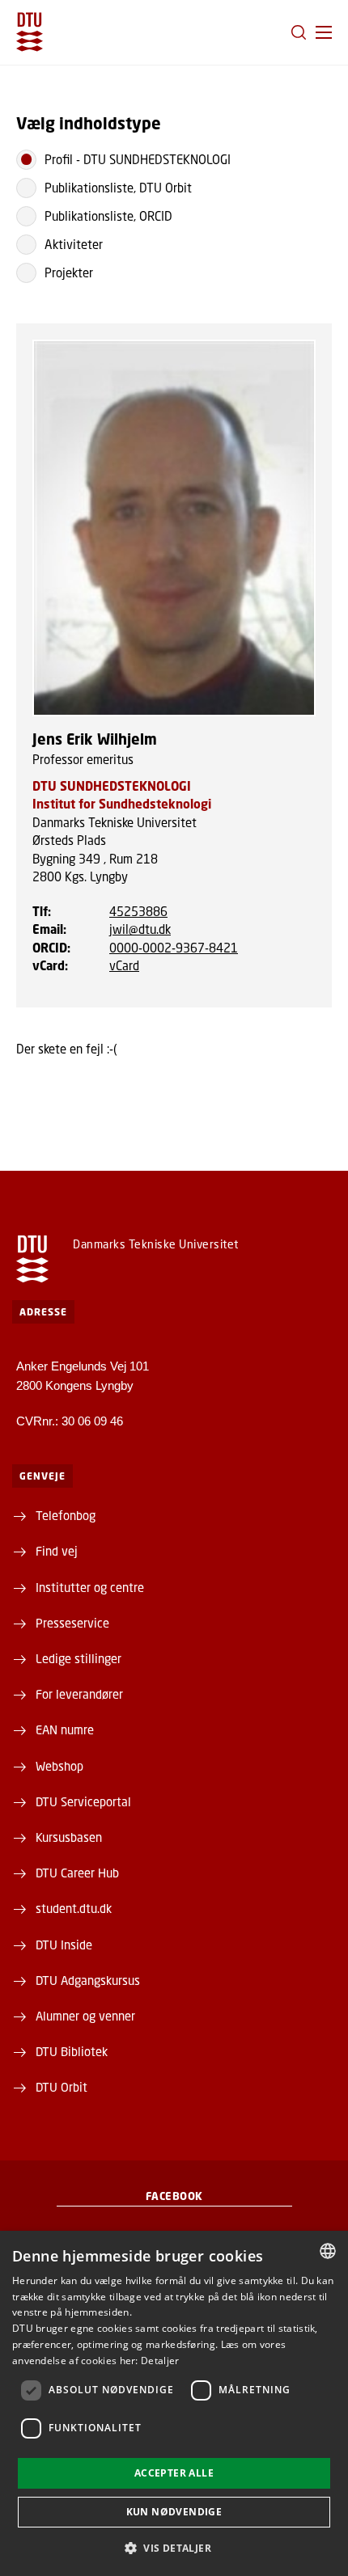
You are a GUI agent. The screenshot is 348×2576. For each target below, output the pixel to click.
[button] (324, 32)
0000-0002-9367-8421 (174, 948)
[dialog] (174, 2403)
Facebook (174, 2196)
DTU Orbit (62, 2087)
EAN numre (65, 1729)
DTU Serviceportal (83, 1801)
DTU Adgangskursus (88, 1980)
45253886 (138, 911)
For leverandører (79, 1694)
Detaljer (160, 2361)
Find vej (57, 1551)
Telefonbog (66, 1515)
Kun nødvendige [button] (174, 2512)
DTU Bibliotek (72, 2051)
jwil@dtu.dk (140, 929)
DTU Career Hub (77, 1873)
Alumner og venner (85, 2016)
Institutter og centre (90, 1587)
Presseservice (72, 1623)
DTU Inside (64, 1945)
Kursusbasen (69, 1837)
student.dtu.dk (74, 1908)
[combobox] (328, 2251)
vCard (124, 965)
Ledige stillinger (79, 1658)
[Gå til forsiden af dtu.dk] (30, 32)
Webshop (59, 1766)
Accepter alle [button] (174, 2473)
